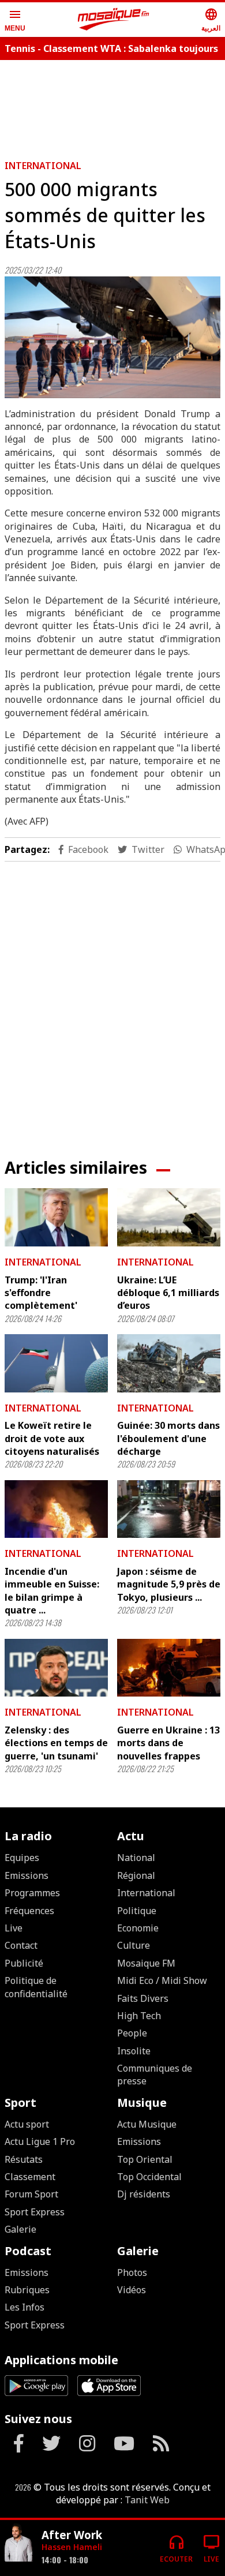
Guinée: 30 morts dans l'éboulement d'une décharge (168, 1438)
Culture (134, 1945)
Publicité (24, 1963)
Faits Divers (143, 1998)
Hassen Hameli (72, 2547)
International (43, 166)
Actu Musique (147, 2124)
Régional (136, 1875)
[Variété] (18, 2543)
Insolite (134, 2051)
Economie (138, 1928)
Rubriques (27, 2290)
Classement (30, 2177)
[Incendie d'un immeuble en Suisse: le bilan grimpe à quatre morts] (56, 1509)
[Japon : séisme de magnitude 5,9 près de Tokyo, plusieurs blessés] (169, 1509)
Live (14, 1928)
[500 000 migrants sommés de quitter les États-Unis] (112, 337)
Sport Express (35, 2212)
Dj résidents (144, 2194)
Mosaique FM (146, 1963)
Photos (132, 2272)
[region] (112, 1001)
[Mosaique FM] (114, 20)
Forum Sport (31, 2194)
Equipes (22, 1858)
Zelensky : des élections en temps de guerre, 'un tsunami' (56, 1743)
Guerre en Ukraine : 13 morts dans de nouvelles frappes (168, 1743)
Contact (21, 1945)
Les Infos (25, 2307)
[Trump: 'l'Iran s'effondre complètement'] (56, 1217)
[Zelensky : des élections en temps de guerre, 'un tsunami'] (56, 1668)
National (136, 1858)
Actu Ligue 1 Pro (40, 2141)
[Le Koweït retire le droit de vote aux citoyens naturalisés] (56, 1363)
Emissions (27, 1875)
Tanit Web (147, 2500)
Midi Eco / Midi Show (162, 1980)
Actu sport (27, 2124)
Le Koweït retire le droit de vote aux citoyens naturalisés (52, 1438)
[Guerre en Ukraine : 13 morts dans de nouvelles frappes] (169, 1668)
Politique (137, 1911)
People (132, 2033)
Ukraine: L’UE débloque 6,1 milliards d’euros (168, 1293)
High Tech (139, 2016)
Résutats (24, 2159)
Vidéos (132, 2290)
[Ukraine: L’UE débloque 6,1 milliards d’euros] (169, 1217)
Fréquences (29, 1911)
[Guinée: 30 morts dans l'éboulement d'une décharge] (169, 1363)
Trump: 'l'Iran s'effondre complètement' (41, 1293)
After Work (72, 2535)
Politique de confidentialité (36, 1987)
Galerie (20, 2229)
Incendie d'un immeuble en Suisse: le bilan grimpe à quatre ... (52, 1591)
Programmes (32, 1893)
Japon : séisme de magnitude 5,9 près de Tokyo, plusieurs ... (169, 1584)
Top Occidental (149, 2177)
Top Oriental (145, 2159)
